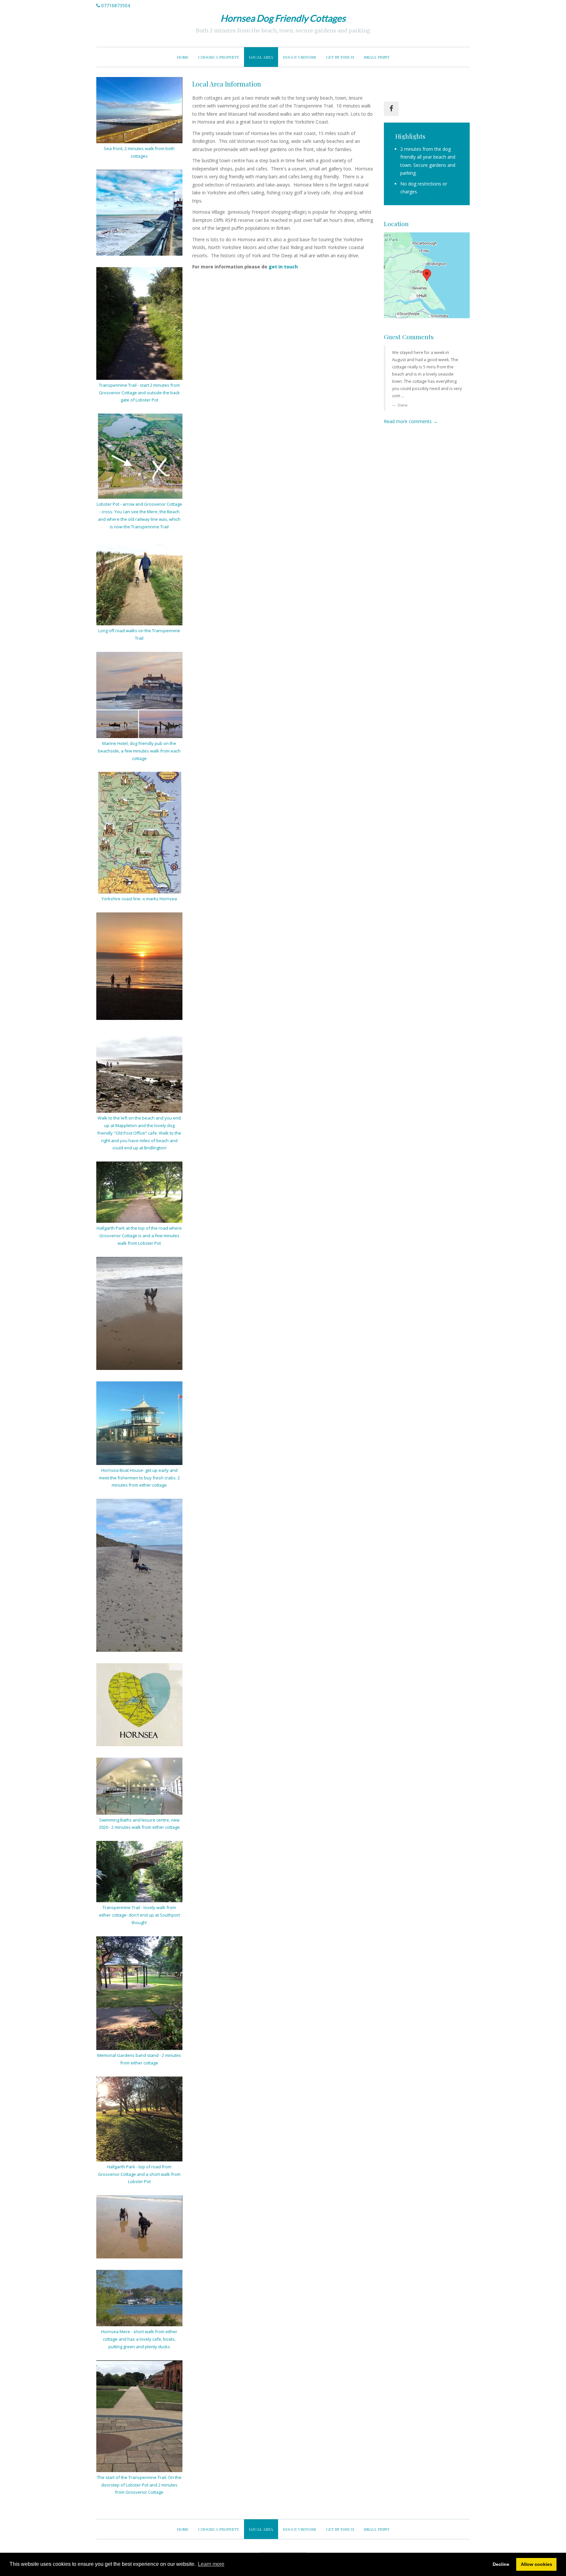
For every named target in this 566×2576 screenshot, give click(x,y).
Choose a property (219, 57)
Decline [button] (501, 2564)
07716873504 (116, 5)
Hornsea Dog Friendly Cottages (283, 18)
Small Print (377, 57)
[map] (427, 275)
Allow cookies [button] (537, 2564)
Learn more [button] (211, 2564)
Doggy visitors (300, 57)
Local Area (261, 57)
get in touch (283, 267)
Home (183, 57)
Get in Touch (340, 57)
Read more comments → (411, 421)
